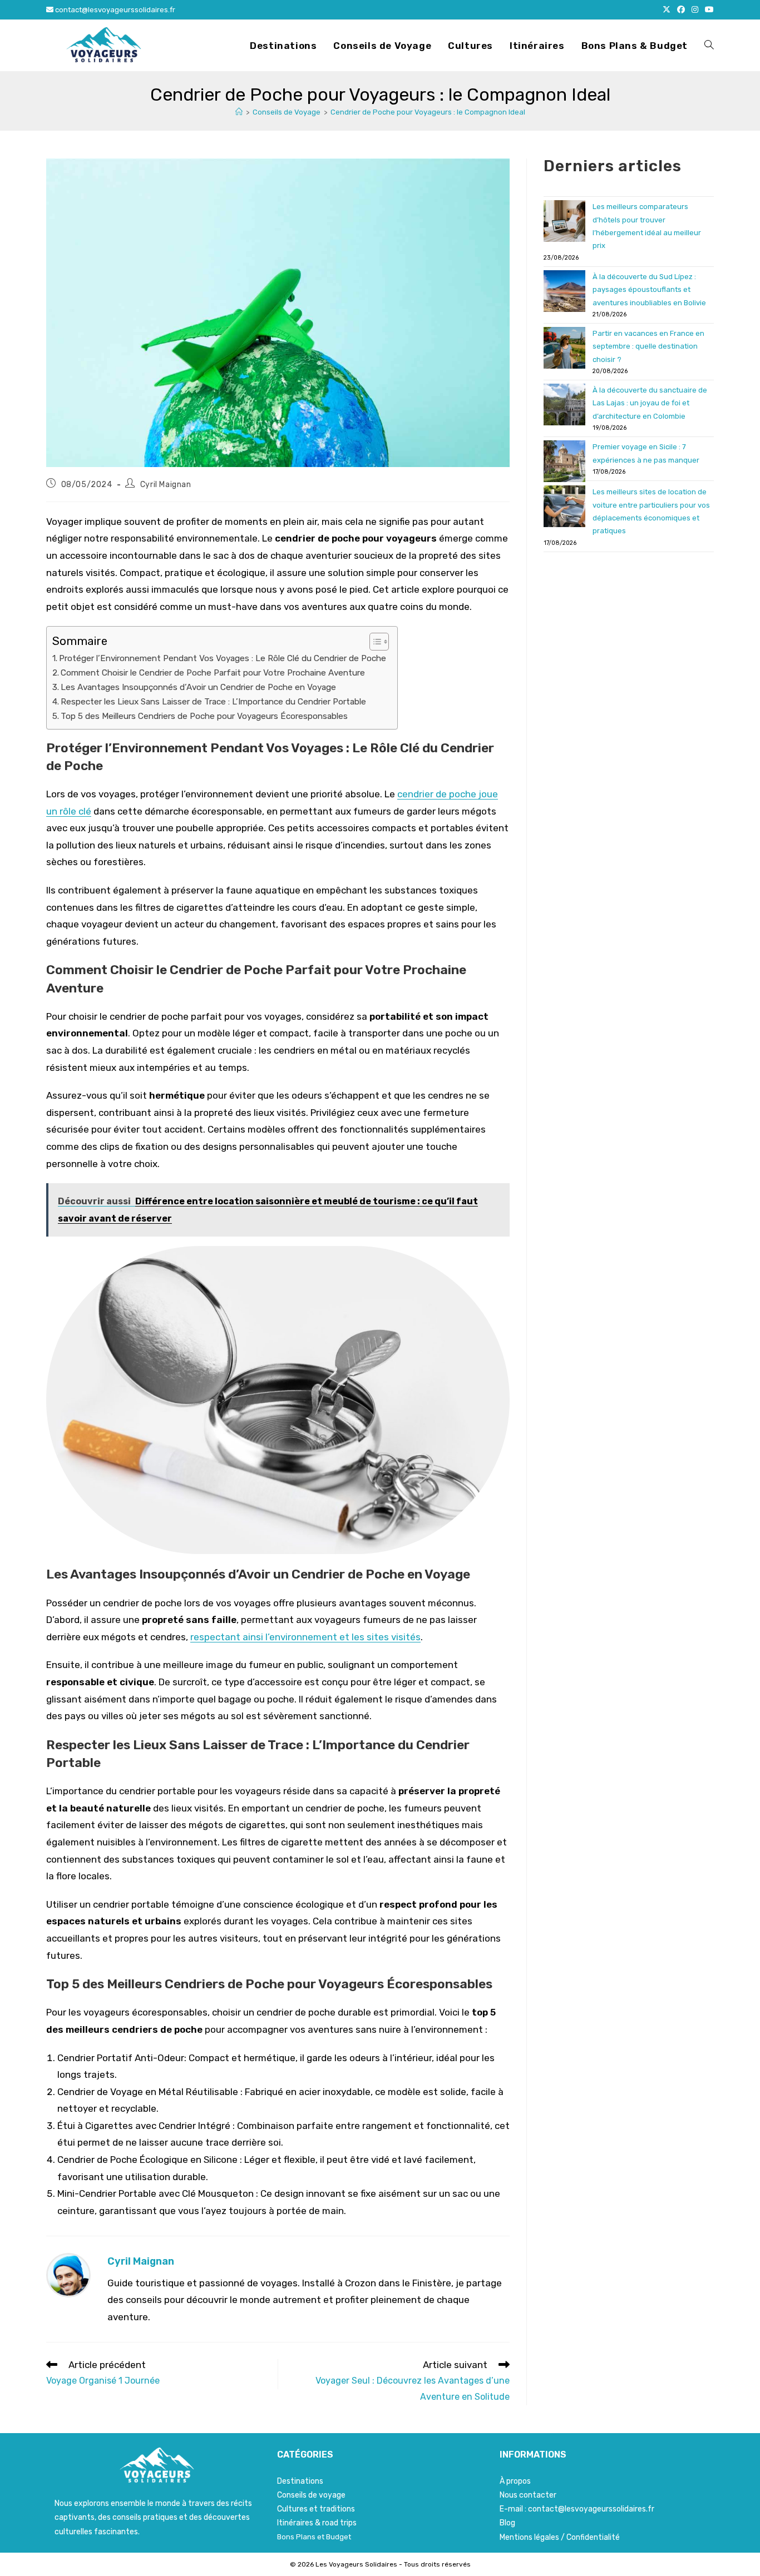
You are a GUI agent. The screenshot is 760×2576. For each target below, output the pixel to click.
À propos (515, 2481)
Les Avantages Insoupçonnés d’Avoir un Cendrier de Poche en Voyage (198, 687)
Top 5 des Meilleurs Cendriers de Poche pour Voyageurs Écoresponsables (204, 716)
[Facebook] (681, 10)
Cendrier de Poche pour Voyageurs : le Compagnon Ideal (428, 112)
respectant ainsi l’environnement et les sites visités (305, 1637)
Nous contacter (528, 2495)
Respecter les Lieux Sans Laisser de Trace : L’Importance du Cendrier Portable (213, 702)
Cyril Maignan (166, 485)
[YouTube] (708, 10)
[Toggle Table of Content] (374, 642)
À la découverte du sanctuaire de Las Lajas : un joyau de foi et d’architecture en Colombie (650, 403)
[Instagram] (695, 10)
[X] (667, 10)
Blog (507, 2523)
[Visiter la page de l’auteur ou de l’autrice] (68, 2275)
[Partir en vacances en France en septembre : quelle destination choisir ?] (564, 348)
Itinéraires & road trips (317, 2523)
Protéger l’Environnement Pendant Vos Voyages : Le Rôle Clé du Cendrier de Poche (223, 658)
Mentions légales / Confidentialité (560, 2537)
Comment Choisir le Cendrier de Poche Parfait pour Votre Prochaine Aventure (213, 673)
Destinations (300, 2481)
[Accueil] (239, 112)
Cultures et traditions (316, 2509)
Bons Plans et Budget (314, 2537)
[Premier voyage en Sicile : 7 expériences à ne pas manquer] (564, 461)
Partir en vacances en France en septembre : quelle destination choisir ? (648, 346)
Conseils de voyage (311, 2495)
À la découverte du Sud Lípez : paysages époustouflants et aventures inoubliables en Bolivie (649, 290)
